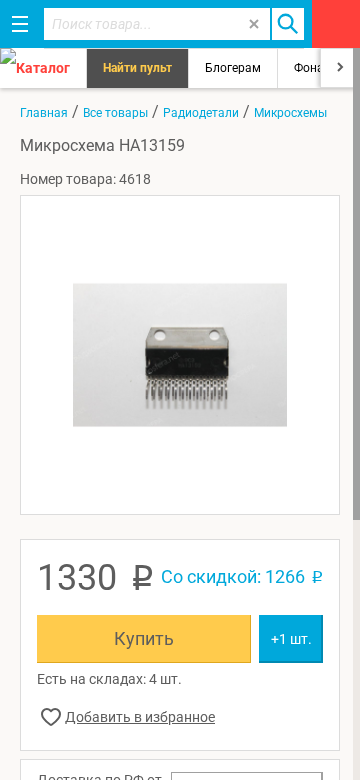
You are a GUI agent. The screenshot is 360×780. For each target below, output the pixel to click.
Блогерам (233, 68)
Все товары (115, 113)
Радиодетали (201, 113)
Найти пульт (137, 68)
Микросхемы (290, 113)
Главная (44, 113)
